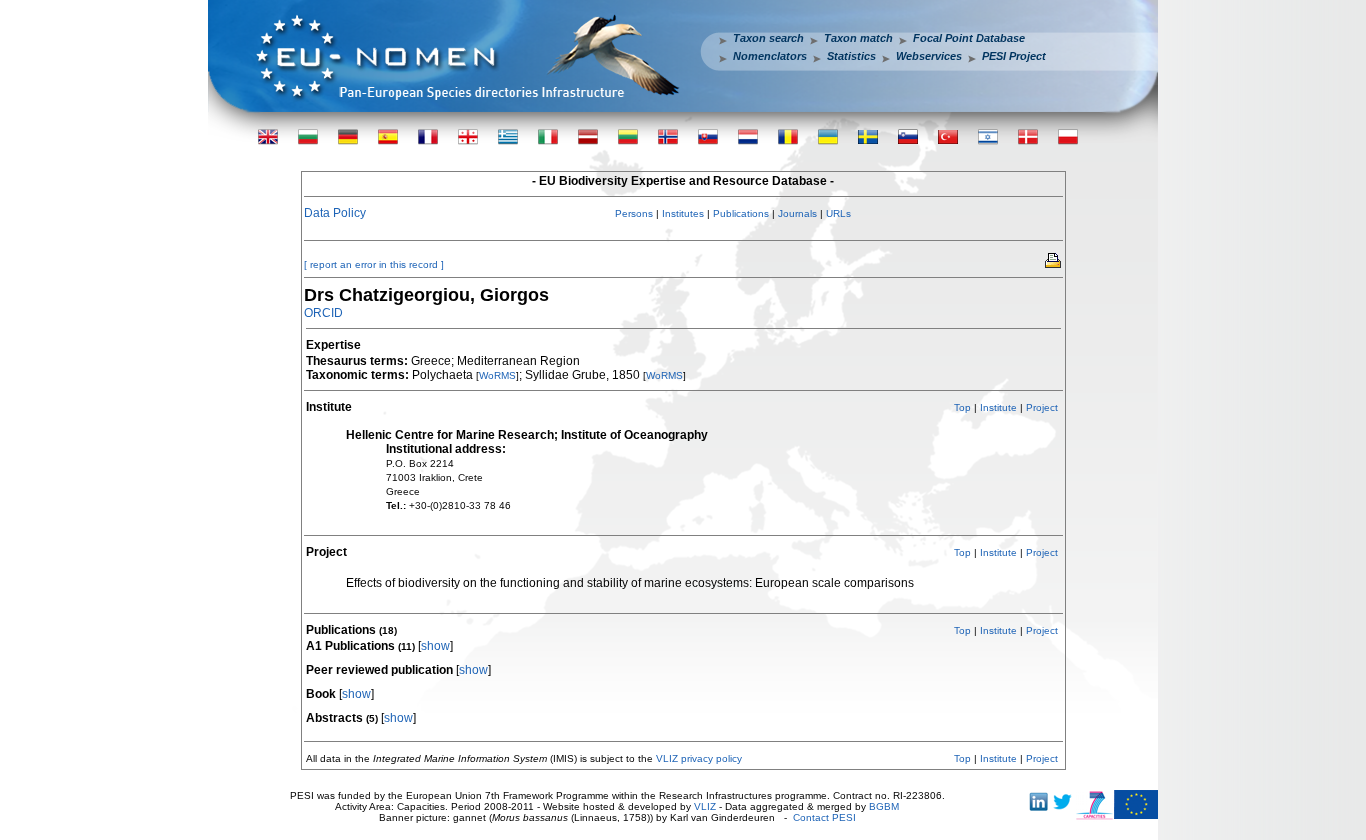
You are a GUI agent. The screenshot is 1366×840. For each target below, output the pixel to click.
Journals (797, 213)
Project (1042, 407)
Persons (634, 213)
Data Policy (335, 213)
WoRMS (497, 375)
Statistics (851, 56)
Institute (998, 407)
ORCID (323, 313)
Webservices (929, 56)
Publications (741, 213)
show (435, 646)
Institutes (683, 213)
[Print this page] (1054, 259)
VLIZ (705, 806)
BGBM (884, 806)
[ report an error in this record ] (374, 264)
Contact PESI (824, 817)
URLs (838, 213)
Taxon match (858, 38)
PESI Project (1014, 56)
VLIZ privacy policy (699, 758)
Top (962, 407)
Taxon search (768, 38)
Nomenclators (770, 56)
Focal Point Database (969, 38)
